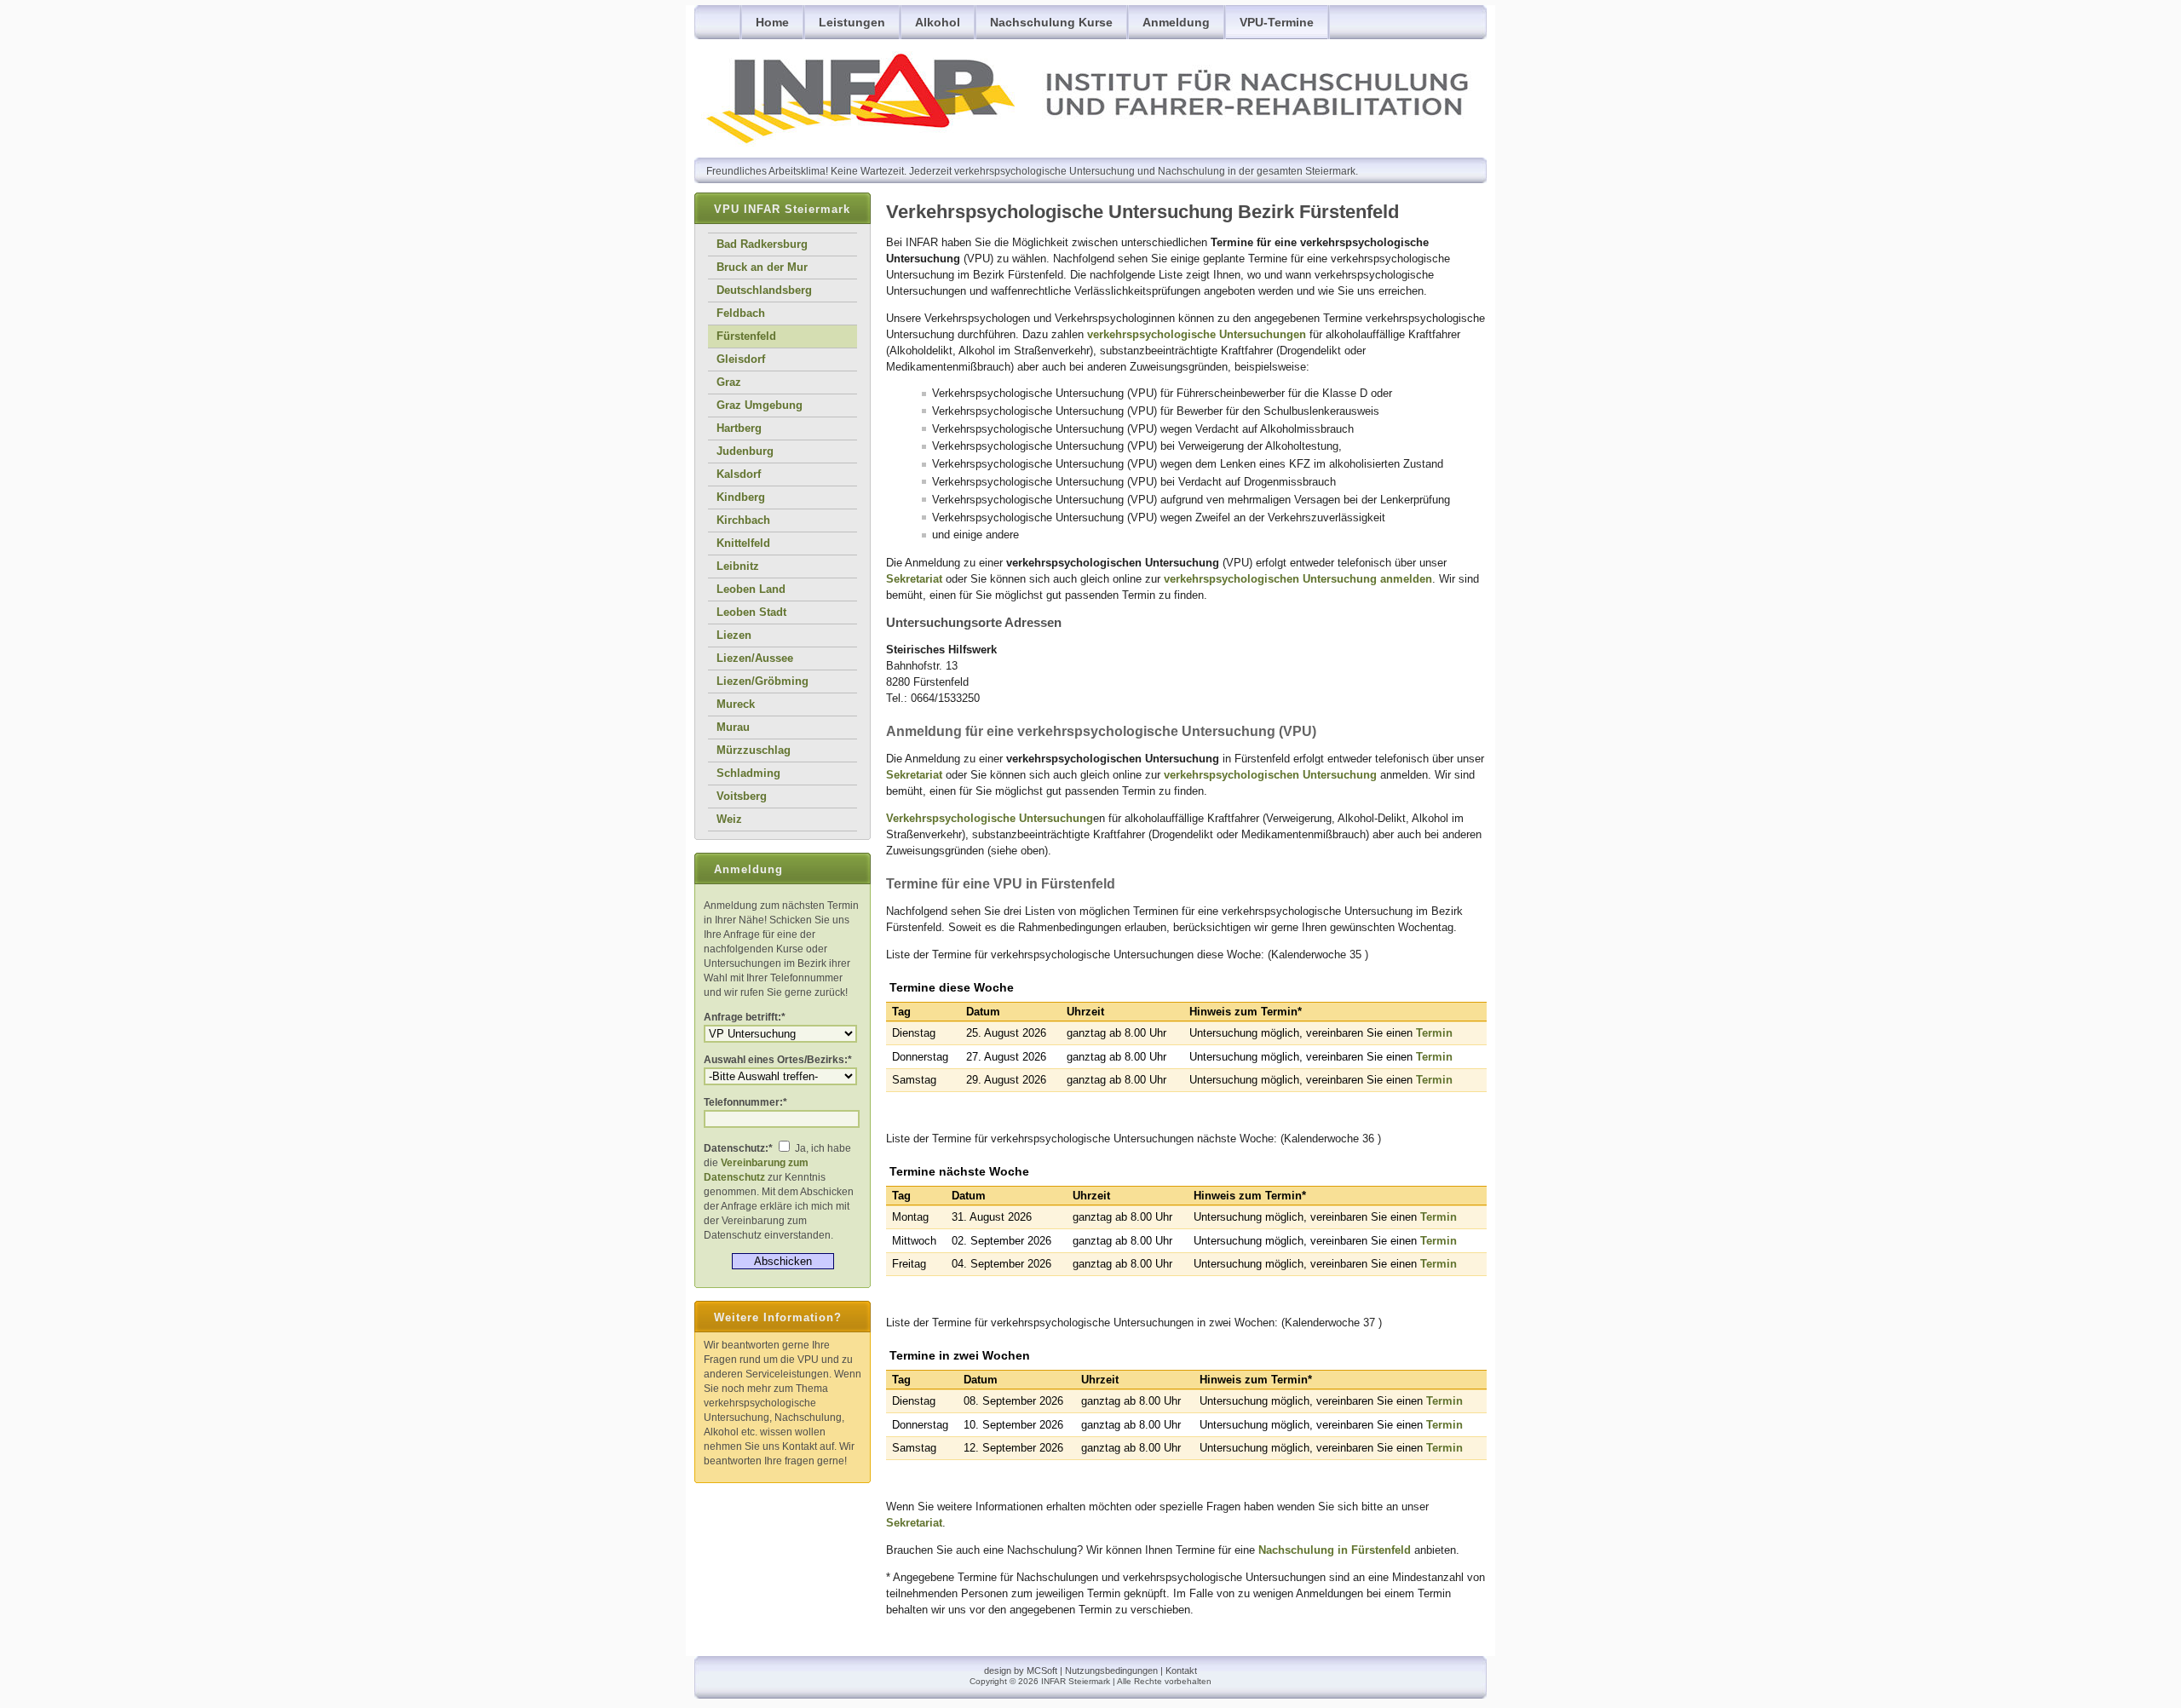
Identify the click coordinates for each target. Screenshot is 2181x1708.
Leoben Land (751, 589)
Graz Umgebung (760, 405)
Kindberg (741, 497)
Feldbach (741, 313)
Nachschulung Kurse (1051, 22)
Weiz (729, 819)
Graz (729, 382)
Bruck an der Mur (762, 267)
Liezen (734, 635)
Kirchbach (743, 520)
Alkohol (938, 22)
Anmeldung (1176, 22)
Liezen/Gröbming (762, 681)
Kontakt (1181, 1671)
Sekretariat (914, 579)
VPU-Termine (1277, 22)
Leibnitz (738, 566)
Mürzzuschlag (754, 750)
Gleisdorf (741, 359)
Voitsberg (742, 796)
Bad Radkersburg (762, 244)
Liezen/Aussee (755, 658)
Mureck (736, 704)
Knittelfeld (743, 543)
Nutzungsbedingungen (1111, 1671)
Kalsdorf (739, 474)
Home (772, 22)
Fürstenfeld (746, 336)
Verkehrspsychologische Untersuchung (990, 818)
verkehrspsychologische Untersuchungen (1197, 334)
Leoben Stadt (751, 612)
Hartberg (739, 428)
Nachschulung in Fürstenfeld (1335, 1550)
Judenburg (745, 451)
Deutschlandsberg (764, 290)
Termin (1434, 1033)
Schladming (748, 773)
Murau (733, 727)
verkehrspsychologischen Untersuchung (1298, 579)
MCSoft (1042, 1671)
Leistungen (852, 22)
